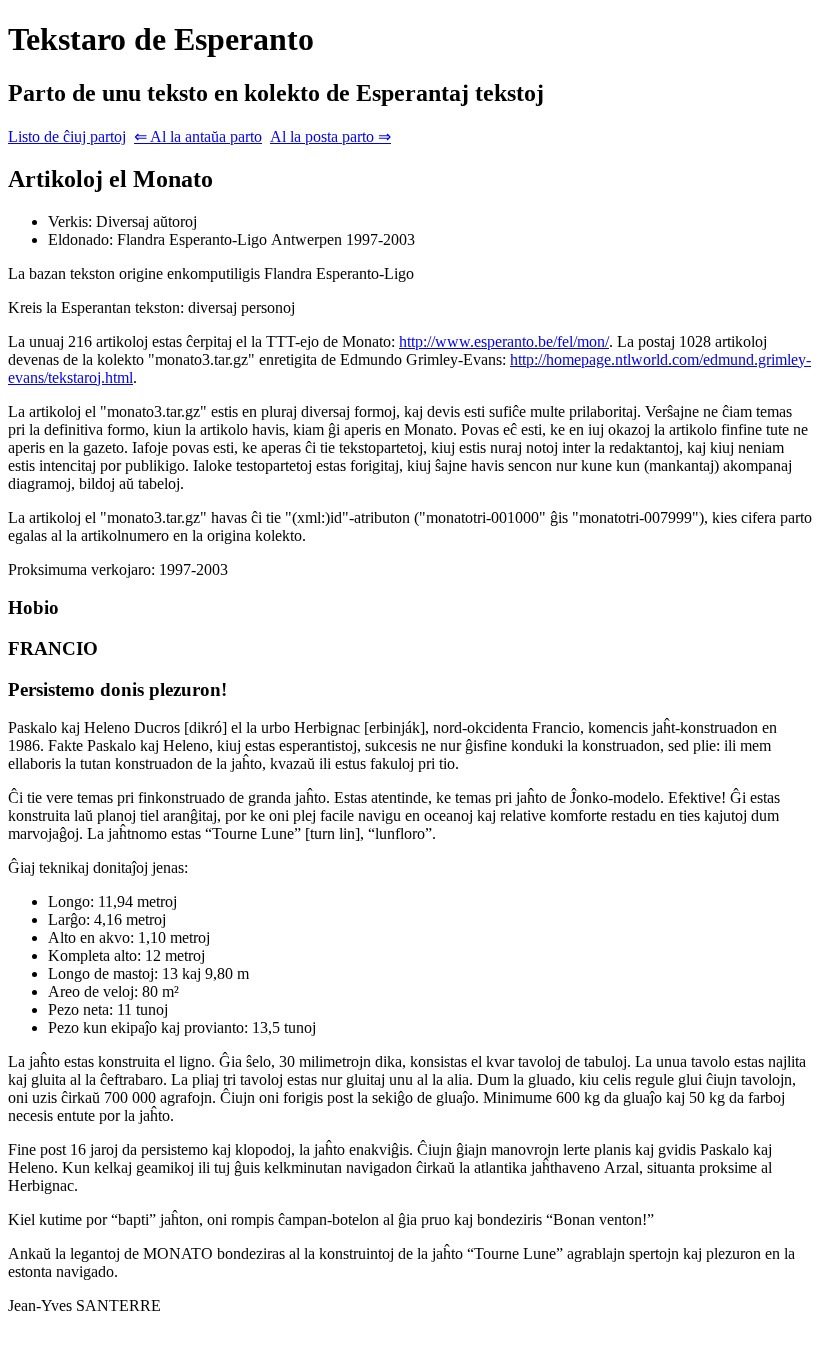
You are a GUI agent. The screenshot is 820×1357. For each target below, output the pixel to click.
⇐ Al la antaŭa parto (198, 136)
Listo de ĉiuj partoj (67, 136)
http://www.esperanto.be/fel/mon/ (504, 341)
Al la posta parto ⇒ (330, 136)
